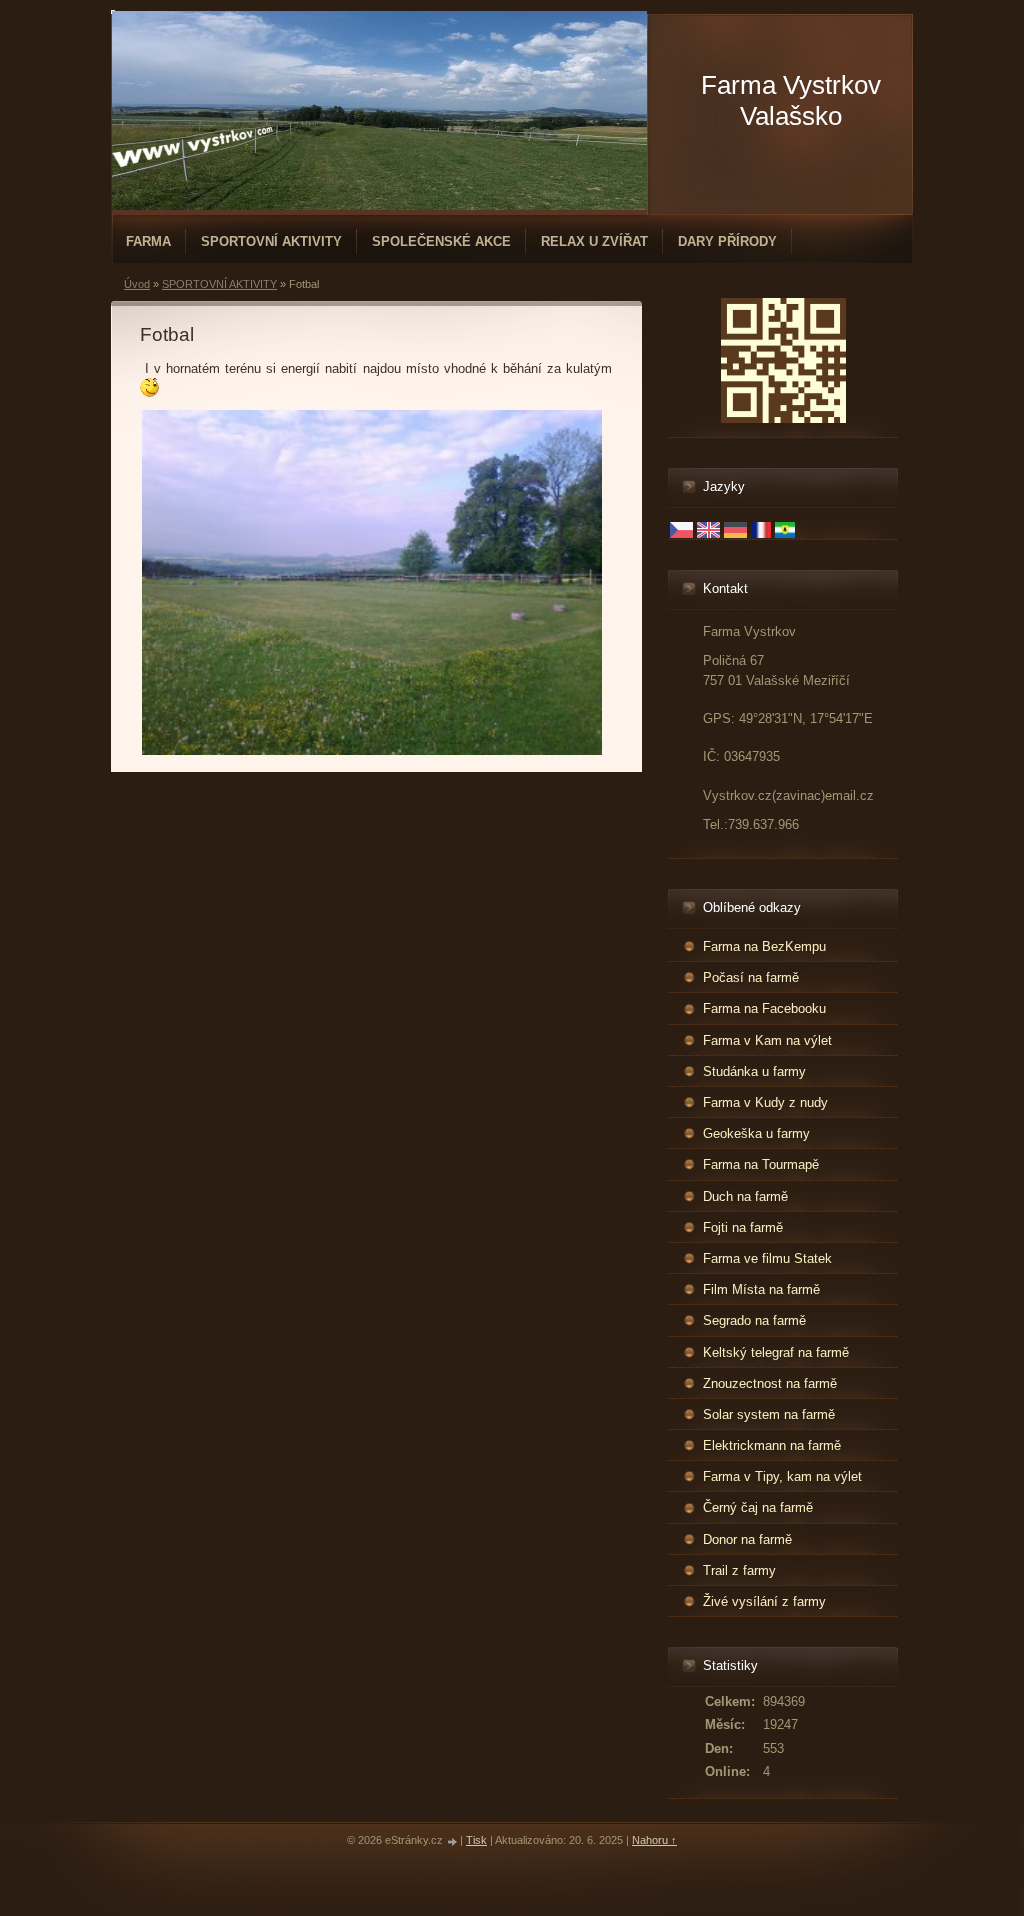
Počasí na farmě (751, 977)
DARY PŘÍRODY (727, 241)
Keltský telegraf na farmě (776, 1352)
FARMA (148, 241)
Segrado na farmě (754, 1320)
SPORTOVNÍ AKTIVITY (271, 241)
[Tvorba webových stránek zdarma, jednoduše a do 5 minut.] (453, 1841)
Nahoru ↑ (654, 1840)
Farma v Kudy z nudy (765, 1102)
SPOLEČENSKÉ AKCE (441, 241)
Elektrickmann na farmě (772, 1445)
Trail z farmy (739, 1570)
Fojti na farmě (743, 1227)
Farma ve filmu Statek (767, 1258)
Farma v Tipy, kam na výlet (782, 1476)
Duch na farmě (745, 1196)
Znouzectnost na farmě (770, 1383)
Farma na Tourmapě (761, 1164)
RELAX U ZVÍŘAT (594, 241)
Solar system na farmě (769, 1414)
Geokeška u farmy (756, 1133)
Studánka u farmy (754, 1071)
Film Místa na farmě (761, 1289)
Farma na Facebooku (764, 1008)
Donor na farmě (747, 1539)
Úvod (137, 284)
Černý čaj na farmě (758, 1507)
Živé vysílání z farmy (764, 1601)
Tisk (476, 1840)
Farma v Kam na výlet (767, 1040)
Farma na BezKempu (764, 946)
